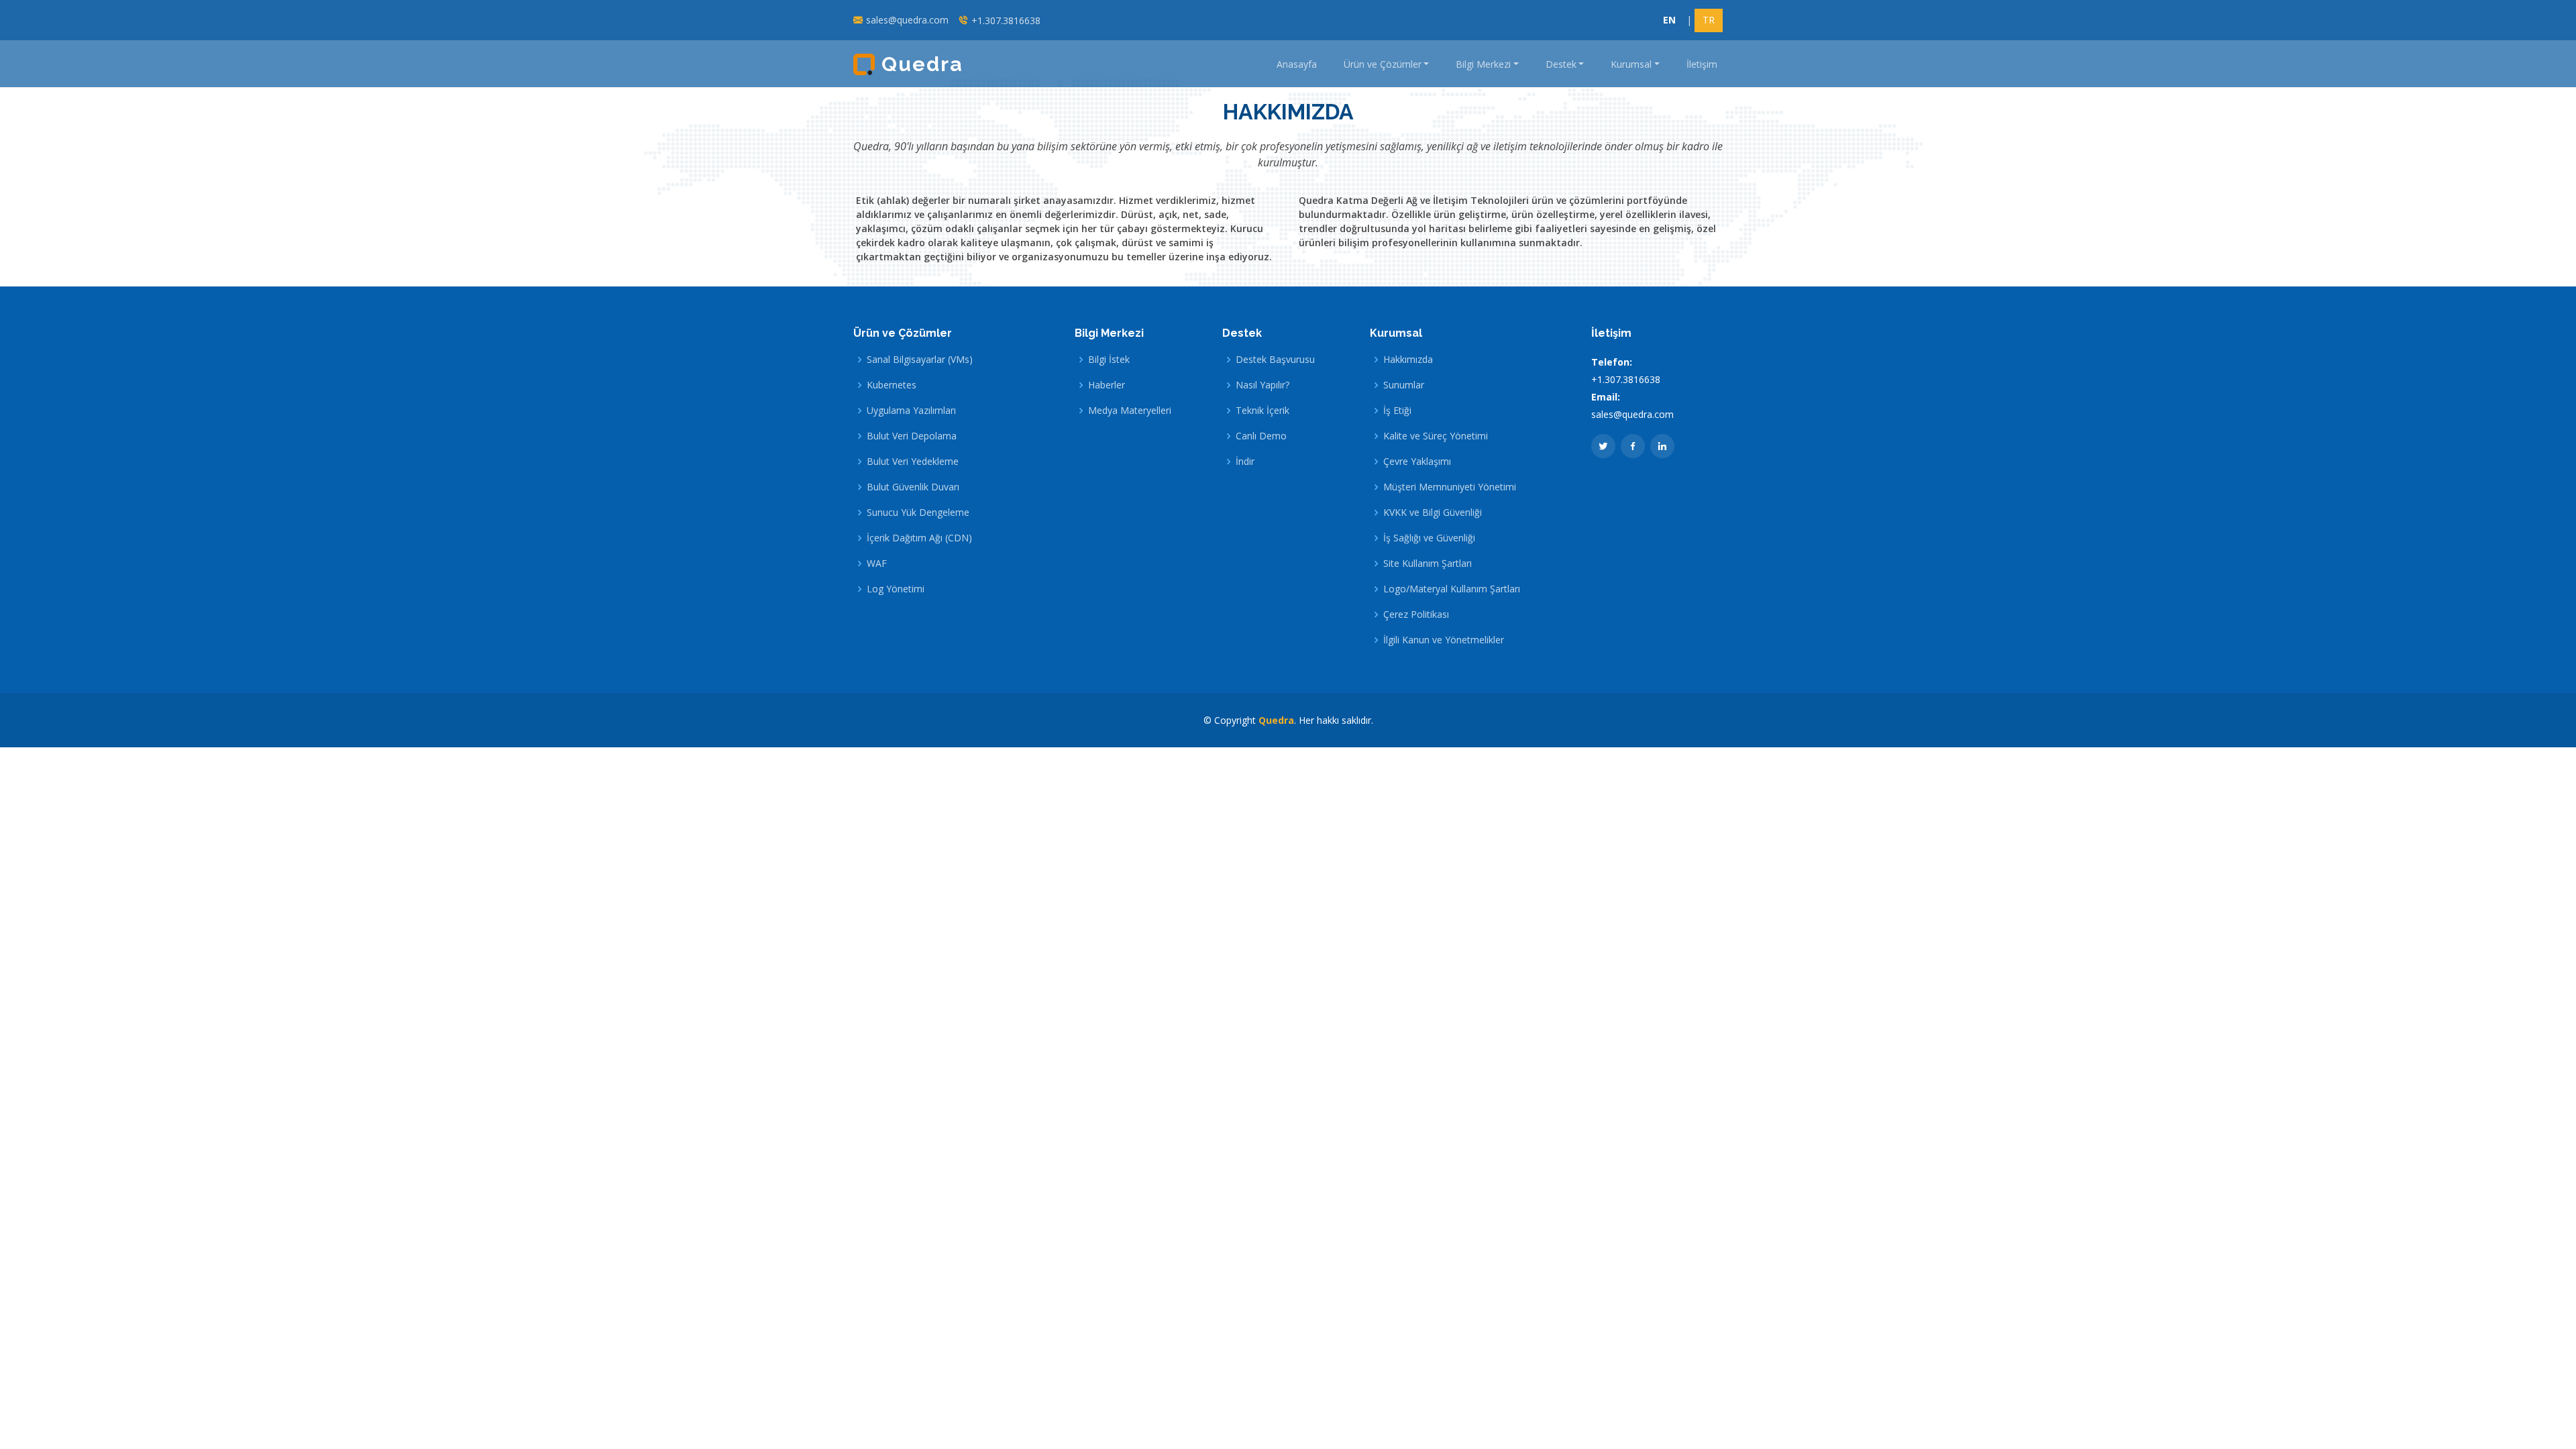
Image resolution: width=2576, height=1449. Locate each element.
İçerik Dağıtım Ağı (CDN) (919, 538)
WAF (877, 563)
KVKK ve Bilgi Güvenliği (1433, 513)
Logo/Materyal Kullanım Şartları (1452, 589)
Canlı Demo (1261, 436)
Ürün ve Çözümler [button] (1383, 64)
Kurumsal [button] (1631, 64)
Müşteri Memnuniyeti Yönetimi (1450, 487)
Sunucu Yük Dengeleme (918, 513)
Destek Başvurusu (1275, 360)
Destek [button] (1561, 64)
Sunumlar (1404, 385)
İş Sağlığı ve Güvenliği (1429, 538)
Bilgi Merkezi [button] (1483, 64)
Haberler (1107, 385)
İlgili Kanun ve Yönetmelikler (1444, 640)
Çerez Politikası (1416, 614)
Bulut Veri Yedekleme (913, 462)
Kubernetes (892, 385)
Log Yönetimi (896, 589)
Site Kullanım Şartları (1428, 563)
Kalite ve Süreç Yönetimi (1436, 436)
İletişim (1702, 64)
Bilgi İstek (1109, 360)
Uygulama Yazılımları (911, 411)
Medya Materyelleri (1130, 411)
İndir (1245, 462)
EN (1669, 20)
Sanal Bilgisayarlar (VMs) (920, 360)
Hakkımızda (1408, 360)
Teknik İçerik (1263, 411)
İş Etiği (1397, 411)
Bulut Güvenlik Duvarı (913, 487)
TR (1709, 20)
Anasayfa (1297, 64)
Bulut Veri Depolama (912, 436)
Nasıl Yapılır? (1263, 385)
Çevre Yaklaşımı (1417, 462)
